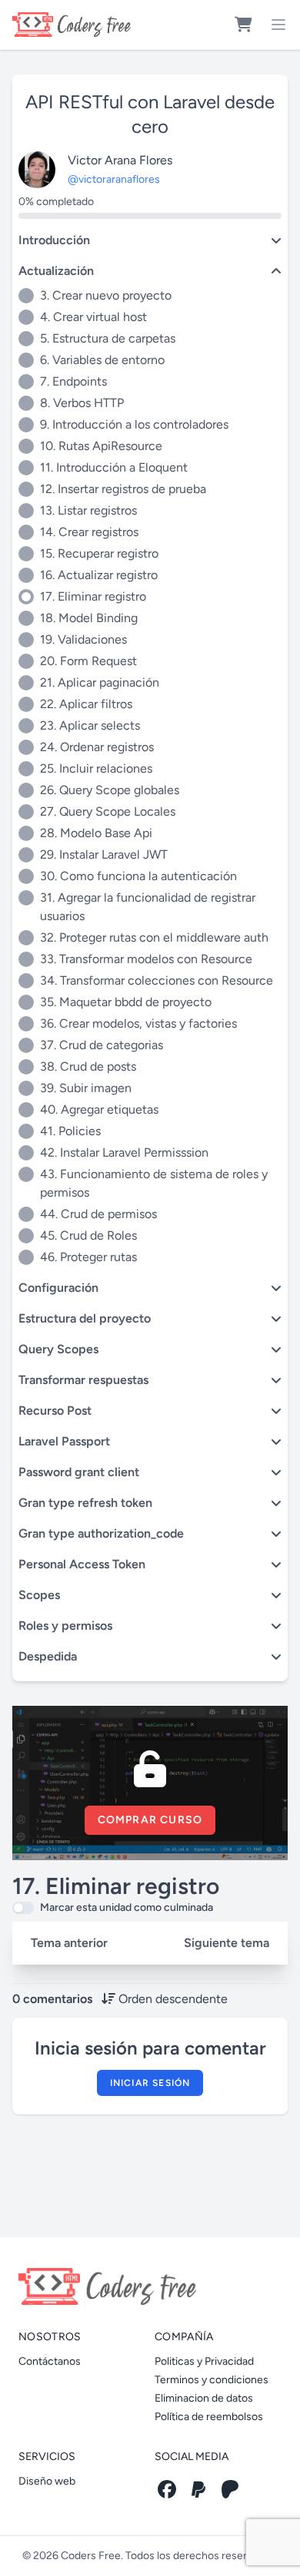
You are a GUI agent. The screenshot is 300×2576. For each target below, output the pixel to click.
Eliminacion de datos (204, 2398)
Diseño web (47, 2481)
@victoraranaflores (114, 179)
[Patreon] (230, 2489)
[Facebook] (167, 2489)
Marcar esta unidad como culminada (127, 1907)
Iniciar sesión (150, 2083)
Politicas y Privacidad (204, 2361)
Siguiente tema (227, 1943)
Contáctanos (50, 2361)
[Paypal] (198, 2489)
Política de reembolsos (209, 2417)
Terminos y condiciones (212, 2380)
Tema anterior (69, 1943)
